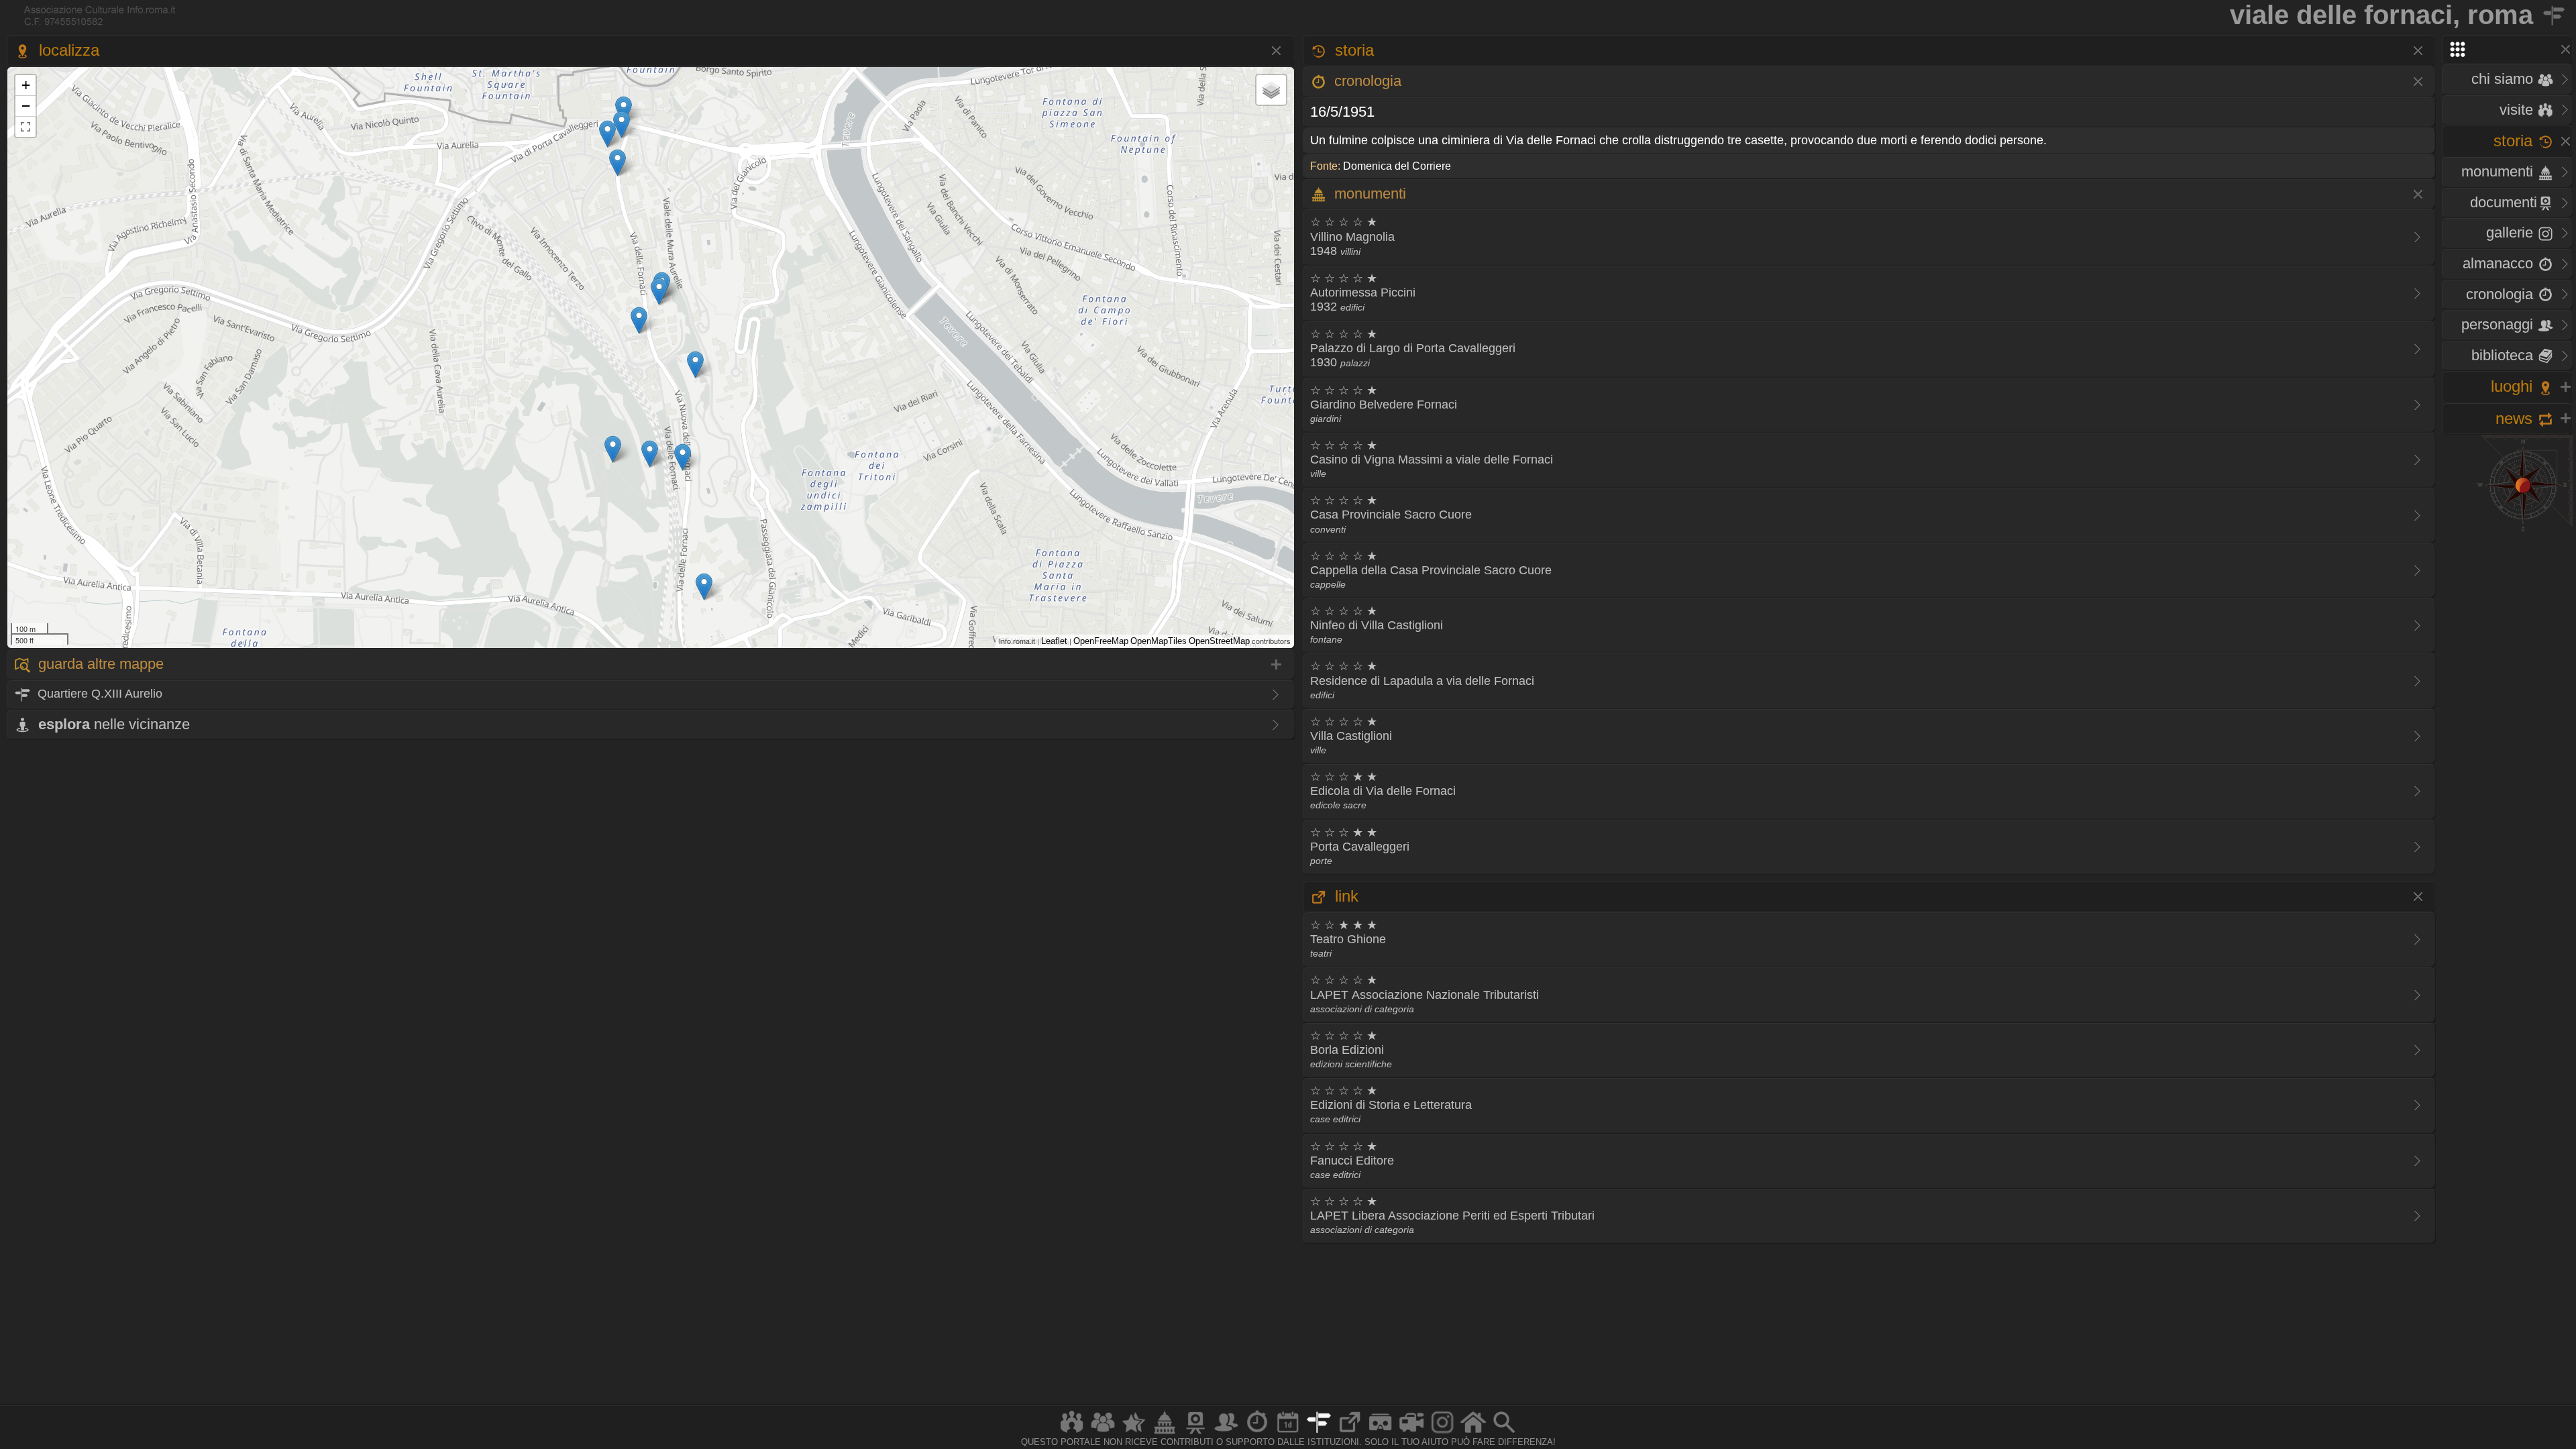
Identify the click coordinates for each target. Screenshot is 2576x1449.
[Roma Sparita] (1195, 1433)
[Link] (1350, 1433)
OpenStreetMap (1219, 641)
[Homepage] (1473, 1433)
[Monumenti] (1165, 1433)
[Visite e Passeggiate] (1072, 1433)
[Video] (1411, 1433)
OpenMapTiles (1159, 641)
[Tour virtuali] (1381, 1433)
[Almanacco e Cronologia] (1257, 1433)
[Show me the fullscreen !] (25, 127)
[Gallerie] (1442, 1433)
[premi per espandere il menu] (2507, 49)
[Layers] (1271, 90)
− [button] (26, 106)
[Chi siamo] (1103, 1433)
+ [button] (26, 85)
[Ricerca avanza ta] (1504, 1433)
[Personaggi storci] (1226, 1433)
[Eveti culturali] (1288, 1433)
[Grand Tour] (1134, 1433)
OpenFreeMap (1101, 641)
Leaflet (1054, 641)
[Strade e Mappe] (1319, 1433)
